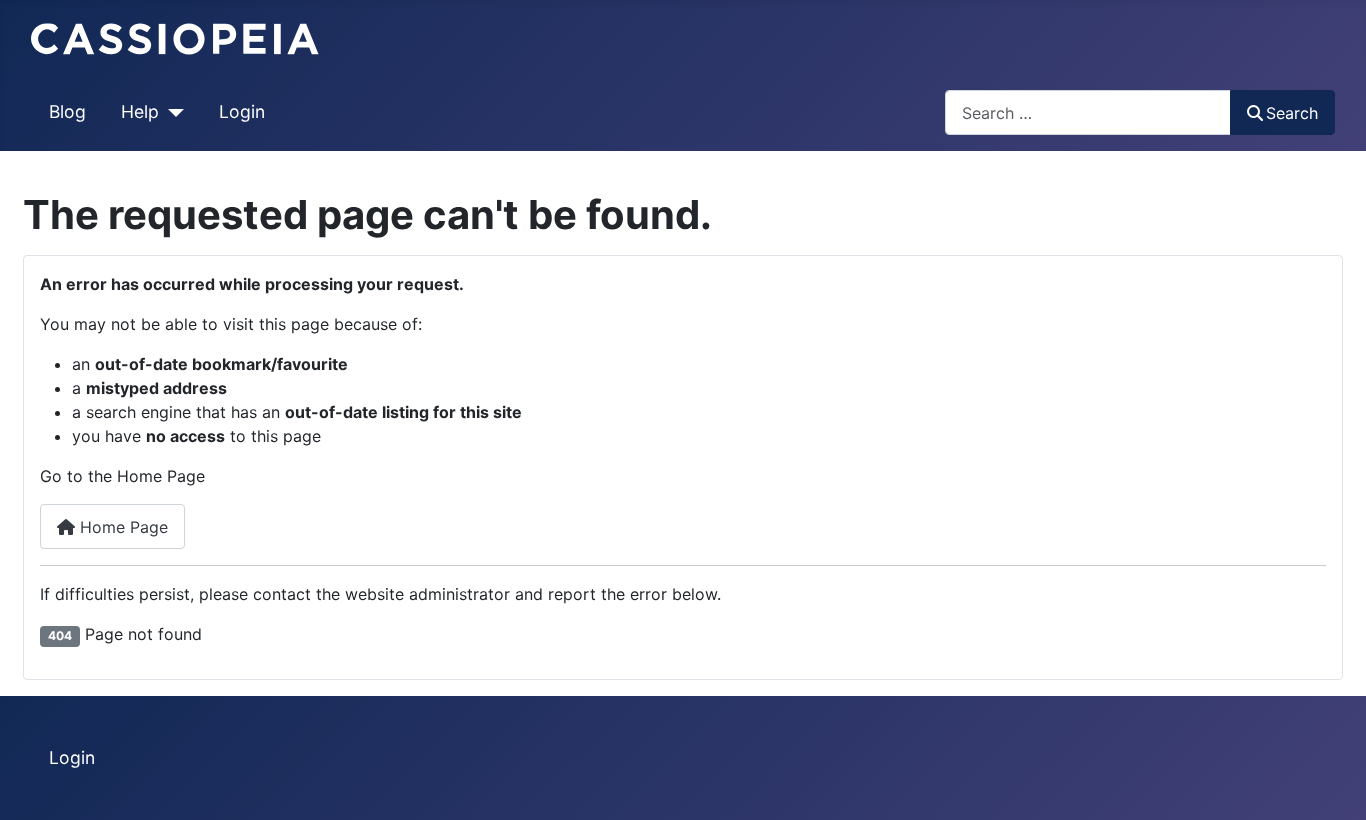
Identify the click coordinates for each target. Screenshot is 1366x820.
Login (242, 111)
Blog (67, 111)
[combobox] (1088, 112)
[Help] (171, 112)
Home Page (121, 527)
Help (140, 111)
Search (1292, 113)
